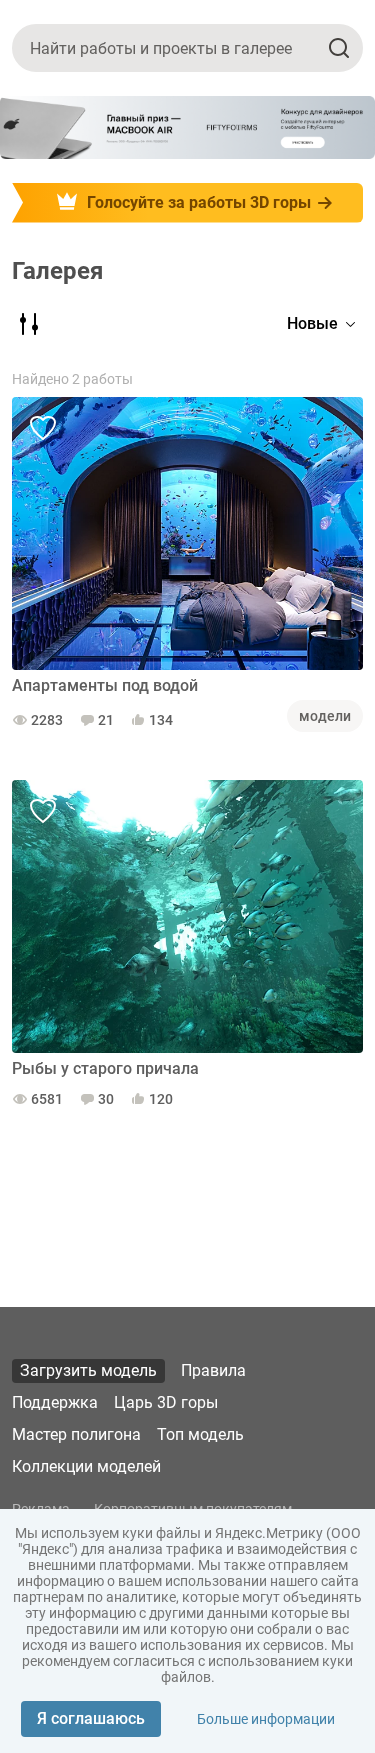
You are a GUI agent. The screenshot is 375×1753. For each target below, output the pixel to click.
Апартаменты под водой (105, 685)
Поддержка (55, 1402)
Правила (213, 1370)
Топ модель (200, 1434)
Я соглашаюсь (91, 1718)
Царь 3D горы (166, 1402)
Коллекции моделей (86, 1466)
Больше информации (266, 1719)
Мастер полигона (76, 1434)
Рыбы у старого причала (105, 1068)
